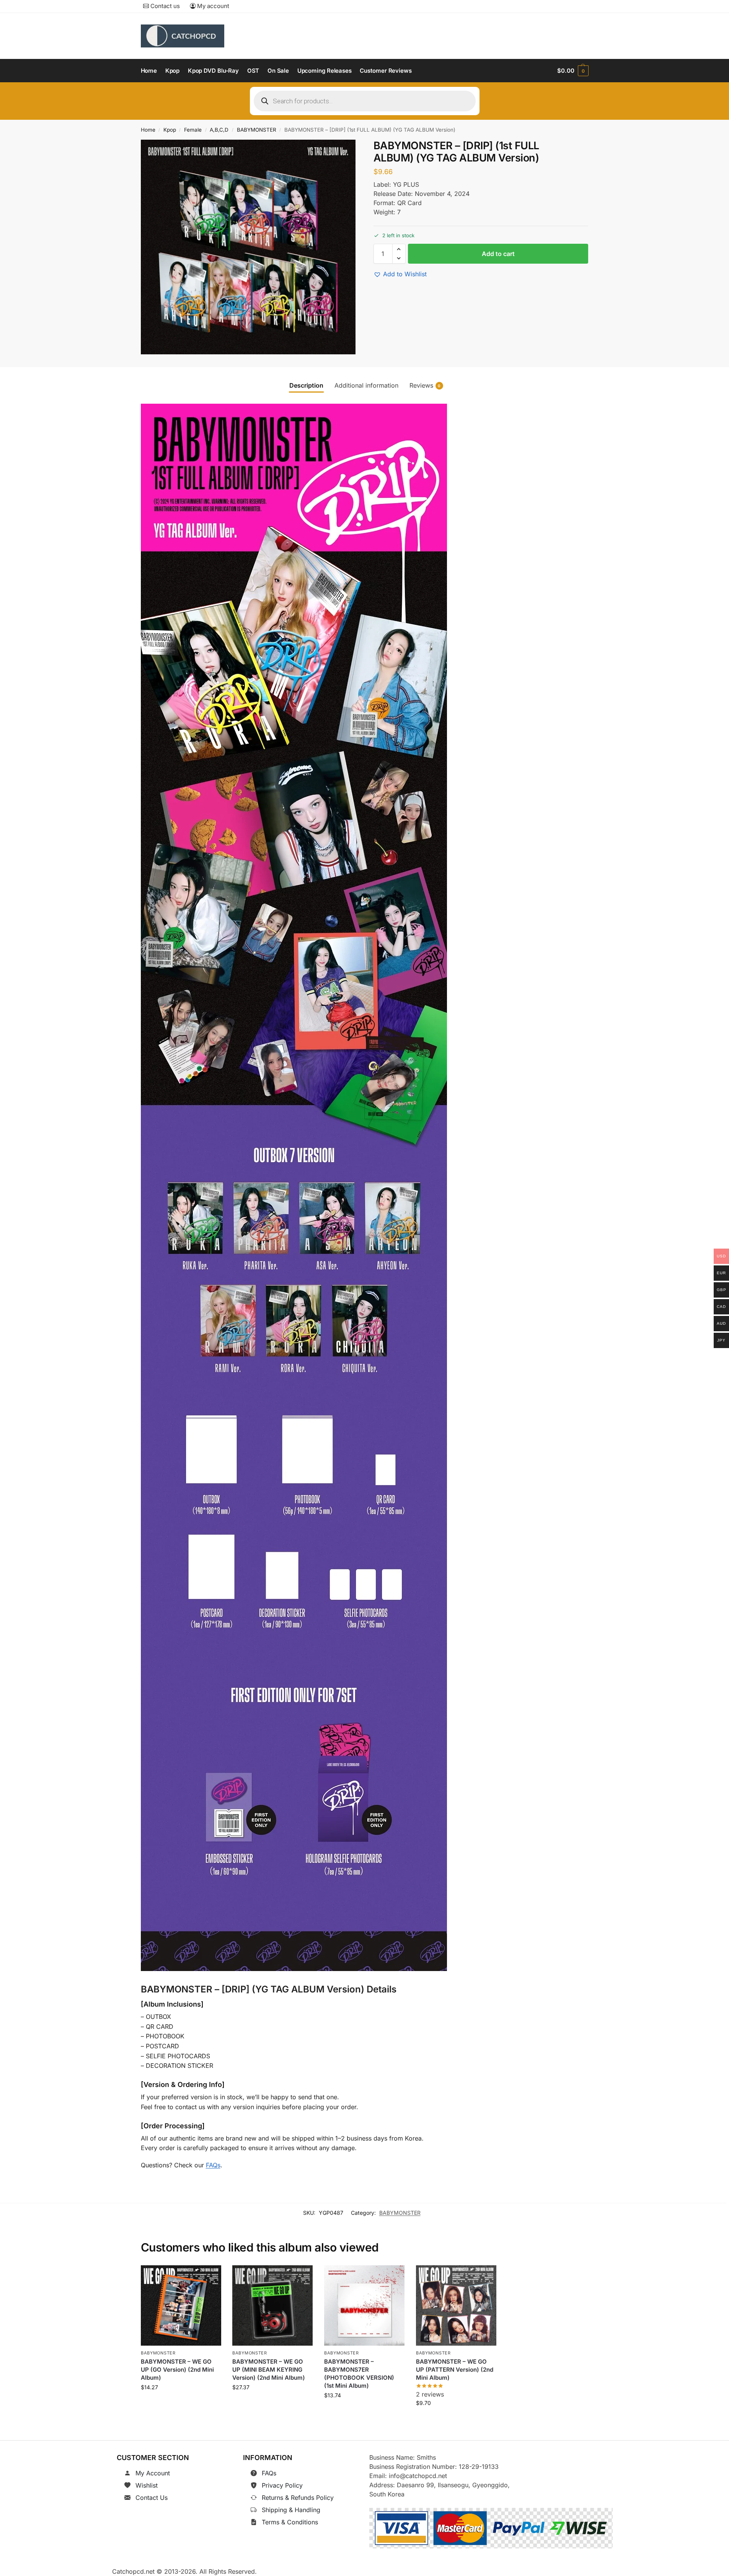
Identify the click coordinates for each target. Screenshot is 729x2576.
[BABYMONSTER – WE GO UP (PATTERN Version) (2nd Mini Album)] (456, 2305)
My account (212, 6)
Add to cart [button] (181, 2404)
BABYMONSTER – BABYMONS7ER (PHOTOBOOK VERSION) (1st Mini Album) (359, 2374)
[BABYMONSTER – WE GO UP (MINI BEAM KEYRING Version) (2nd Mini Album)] (272, 2305)
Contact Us (152, 2498)
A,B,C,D (219, 130)
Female (193, 130)
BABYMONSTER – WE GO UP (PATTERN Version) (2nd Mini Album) (455, 2370)
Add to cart (498, 254)
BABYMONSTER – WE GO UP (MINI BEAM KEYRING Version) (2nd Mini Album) (269, 2370)
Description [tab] (306, 385)
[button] (573, 71)
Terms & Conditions (290, 2522)
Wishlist (147, 2485)
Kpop (170, 130)
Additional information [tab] (366, 385)
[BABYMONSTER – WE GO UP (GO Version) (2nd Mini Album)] (181, 2305)
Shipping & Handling (291, 2510)
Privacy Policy (282, 2485)
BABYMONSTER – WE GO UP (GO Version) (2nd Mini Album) (177, 2370)
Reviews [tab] (425, 385)
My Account (153, 2473)
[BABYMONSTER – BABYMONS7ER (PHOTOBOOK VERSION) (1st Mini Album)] (364, 2305)
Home (148, 130)
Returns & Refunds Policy (298, 2498)
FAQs (213, 2165)
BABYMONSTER (257, 130)
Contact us (164, 6)
